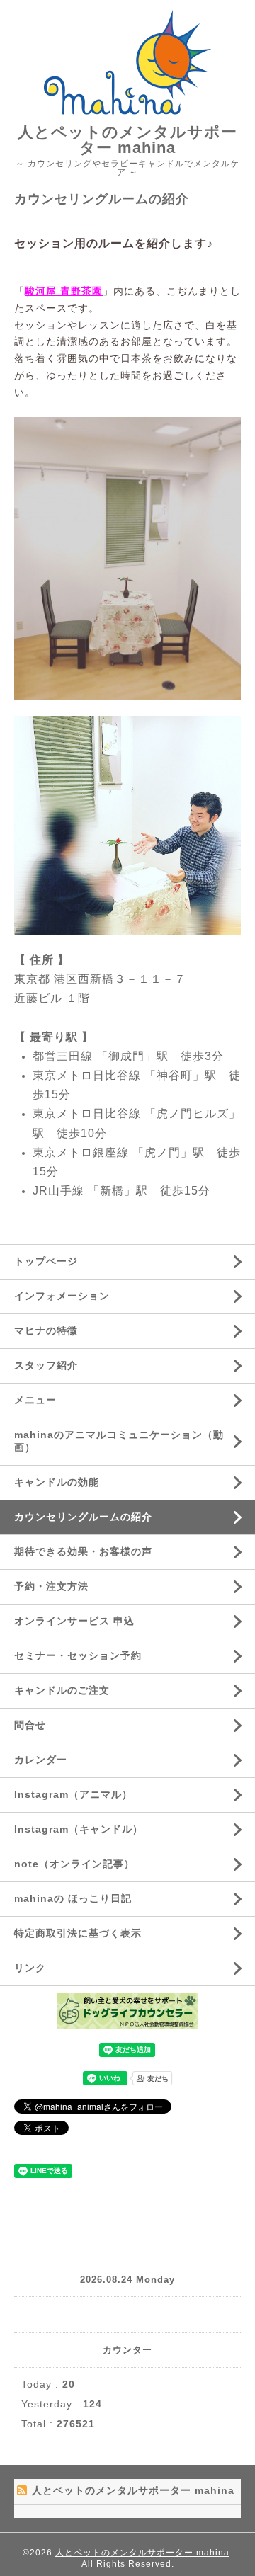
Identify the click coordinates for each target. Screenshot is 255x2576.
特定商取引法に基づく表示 (78, 1933)
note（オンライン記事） (74, 1864)
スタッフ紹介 (46, 1365)
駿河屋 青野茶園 (64, 291)
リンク (30, 1968)
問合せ (30, 1725)
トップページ (46, 1261)
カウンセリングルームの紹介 (83, 1517)
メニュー (35, 1400)
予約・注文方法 (51, 1586)
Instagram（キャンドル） (79, 1829)
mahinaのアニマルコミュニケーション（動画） (119, 1441)
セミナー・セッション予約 (78, 1655)
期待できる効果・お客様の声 (83, 1551)
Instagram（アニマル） (73, 1794)
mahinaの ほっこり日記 (73, 1898)
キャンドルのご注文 (62, 1690)
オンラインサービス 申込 (74, 1621)
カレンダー (41, 1760)
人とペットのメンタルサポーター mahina (127, 140)
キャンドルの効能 (57, 1482)
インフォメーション (62, 1296)
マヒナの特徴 (46, 1330)
